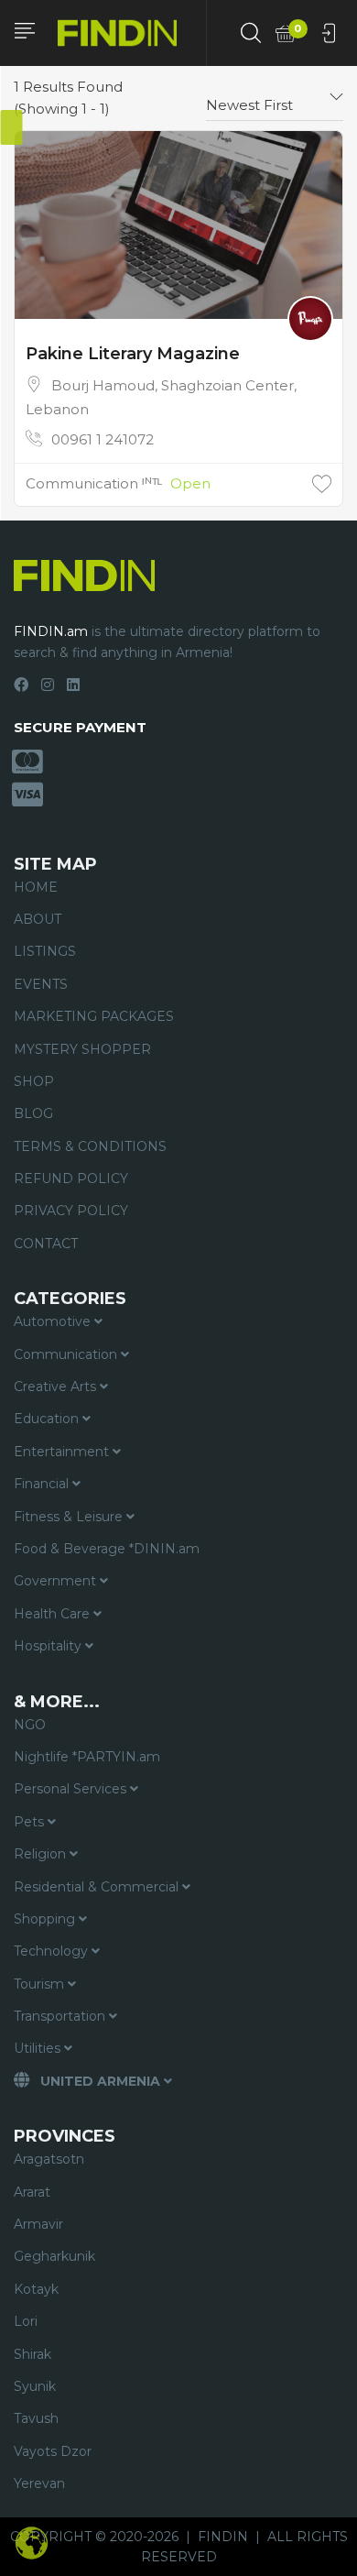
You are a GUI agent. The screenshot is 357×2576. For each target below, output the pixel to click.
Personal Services (72, 1789)
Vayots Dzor (53, 2451)
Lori (26, 2321)
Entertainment (63, 1452)
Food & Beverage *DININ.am (107, 1549)
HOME (36, 887)
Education (48, 1419)
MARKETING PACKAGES (94, 1016)
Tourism (41, 1984)
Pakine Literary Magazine (133, 354)
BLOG (33, 1113)
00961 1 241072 (103, 439)
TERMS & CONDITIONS (90, 1146)
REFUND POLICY (71, 1178)
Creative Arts (57, 1387)
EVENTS (41, 984)
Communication (67, 1354)
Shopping (46, 1919)
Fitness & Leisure (70, 1517)
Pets (31, 1822)
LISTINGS (45, 951)
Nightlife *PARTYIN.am (87, 1757)
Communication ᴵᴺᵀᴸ (94, 483)
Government (57, 1581)
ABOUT (38, 919)
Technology (53, 1951)
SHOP (34, 1081)
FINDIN (223, 2537)
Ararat (32, 2192)
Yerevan (39, 2483)
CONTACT (46, 1244)
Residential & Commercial (98, 1887)
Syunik (35, 2386)
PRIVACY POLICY (71, 1211)
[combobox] (275, 98)
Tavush (36, 2418)
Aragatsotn (49, 2159)
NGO (30, 1725)
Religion (42, 1854)
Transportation (61, 2016)
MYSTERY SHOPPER (82, 1049)
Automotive (54, 1321)
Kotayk (36, 2289)
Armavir (38, 2224)
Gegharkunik (54, 2256)
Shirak (32, 2354)
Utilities (39, 2048)
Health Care (54, 1614)
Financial (43, 1484)
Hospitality (49, 1646)
